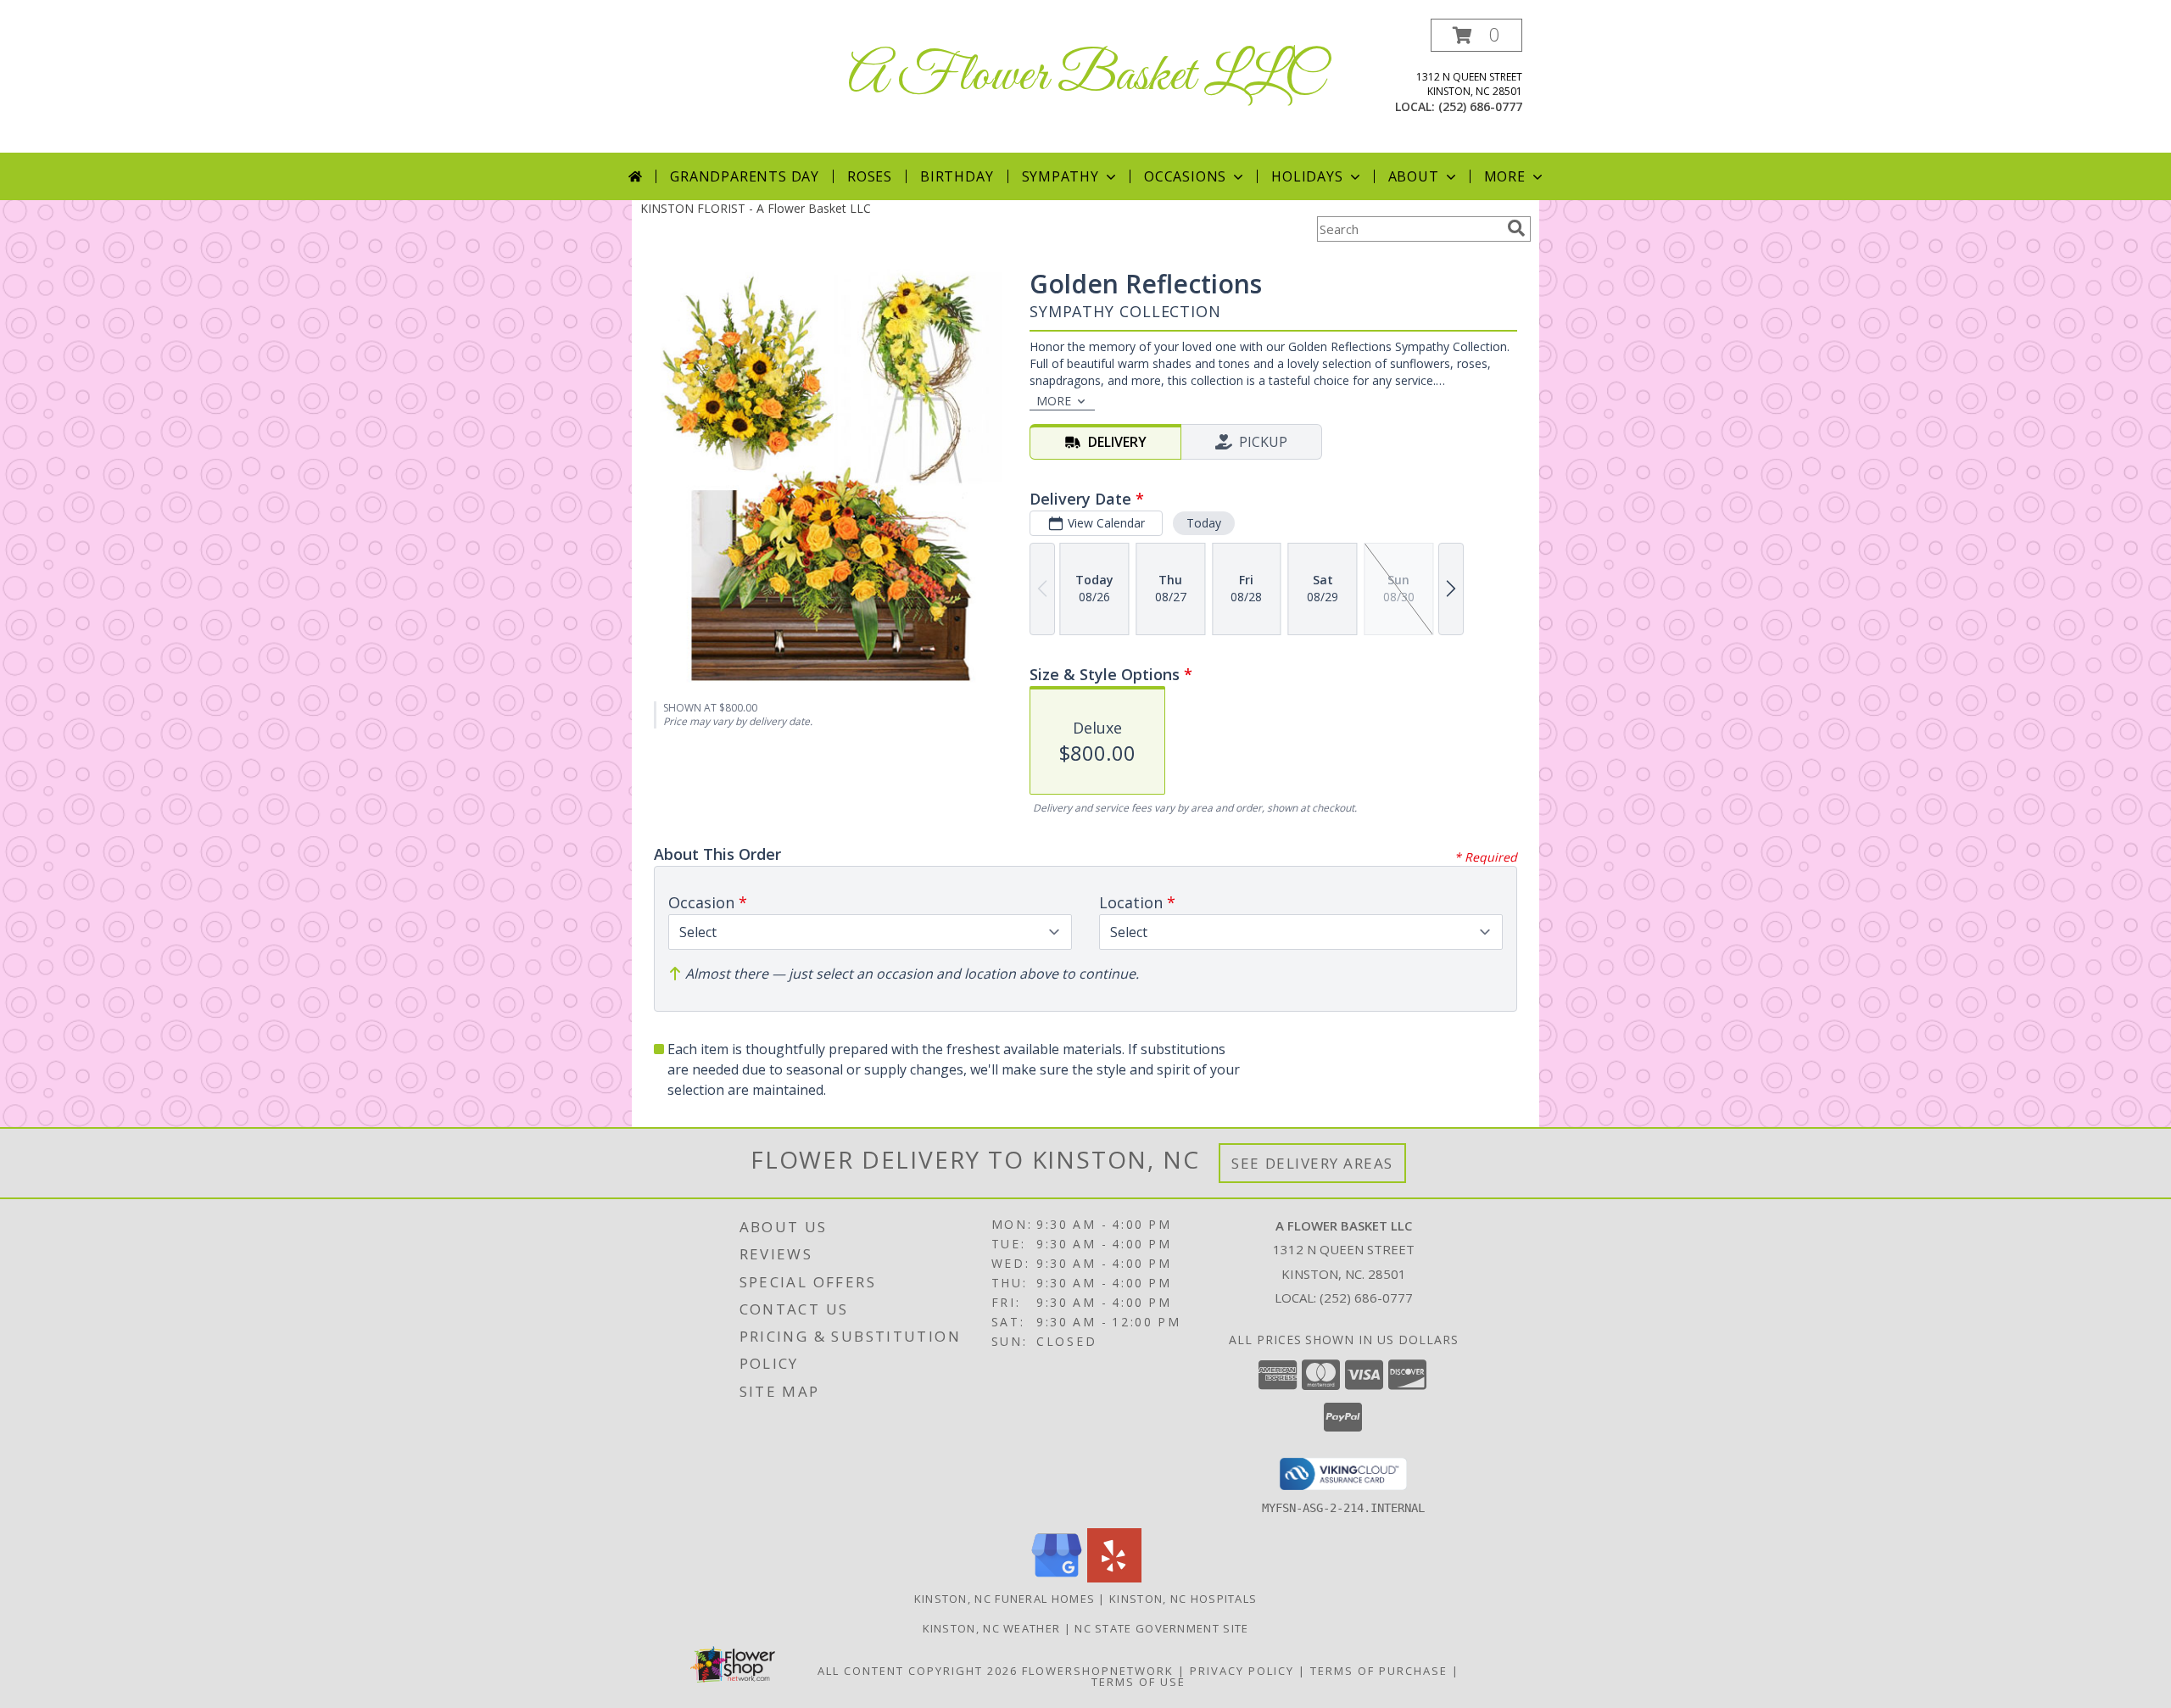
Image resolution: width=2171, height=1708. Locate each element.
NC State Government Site (1161, 1628)
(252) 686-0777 (1480, 106)
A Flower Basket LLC (1086, 77)
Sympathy (1060, 176)
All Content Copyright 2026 (918, 1671)
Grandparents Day (745, 176)
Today (1204, 523)
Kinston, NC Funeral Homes (1005, 1599)
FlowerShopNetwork (1098, 1671)
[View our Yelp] (1114, 1578)
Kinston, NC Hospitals (1183, 1599)
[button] (1476, 35)
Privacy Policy (1242, 1671)
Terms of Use (1139, 1682)
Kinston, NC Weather (992, 1628)
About (1414, 176)
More (1505, 176)
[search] (1516, 228)
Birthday (957, 176)
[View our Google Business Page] (1057, 1578)
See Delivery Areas (1312, 1163)
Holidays (1307, 176)
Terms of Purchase (1379, 1671)
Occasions (1185, 176)
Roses (870, 176)
